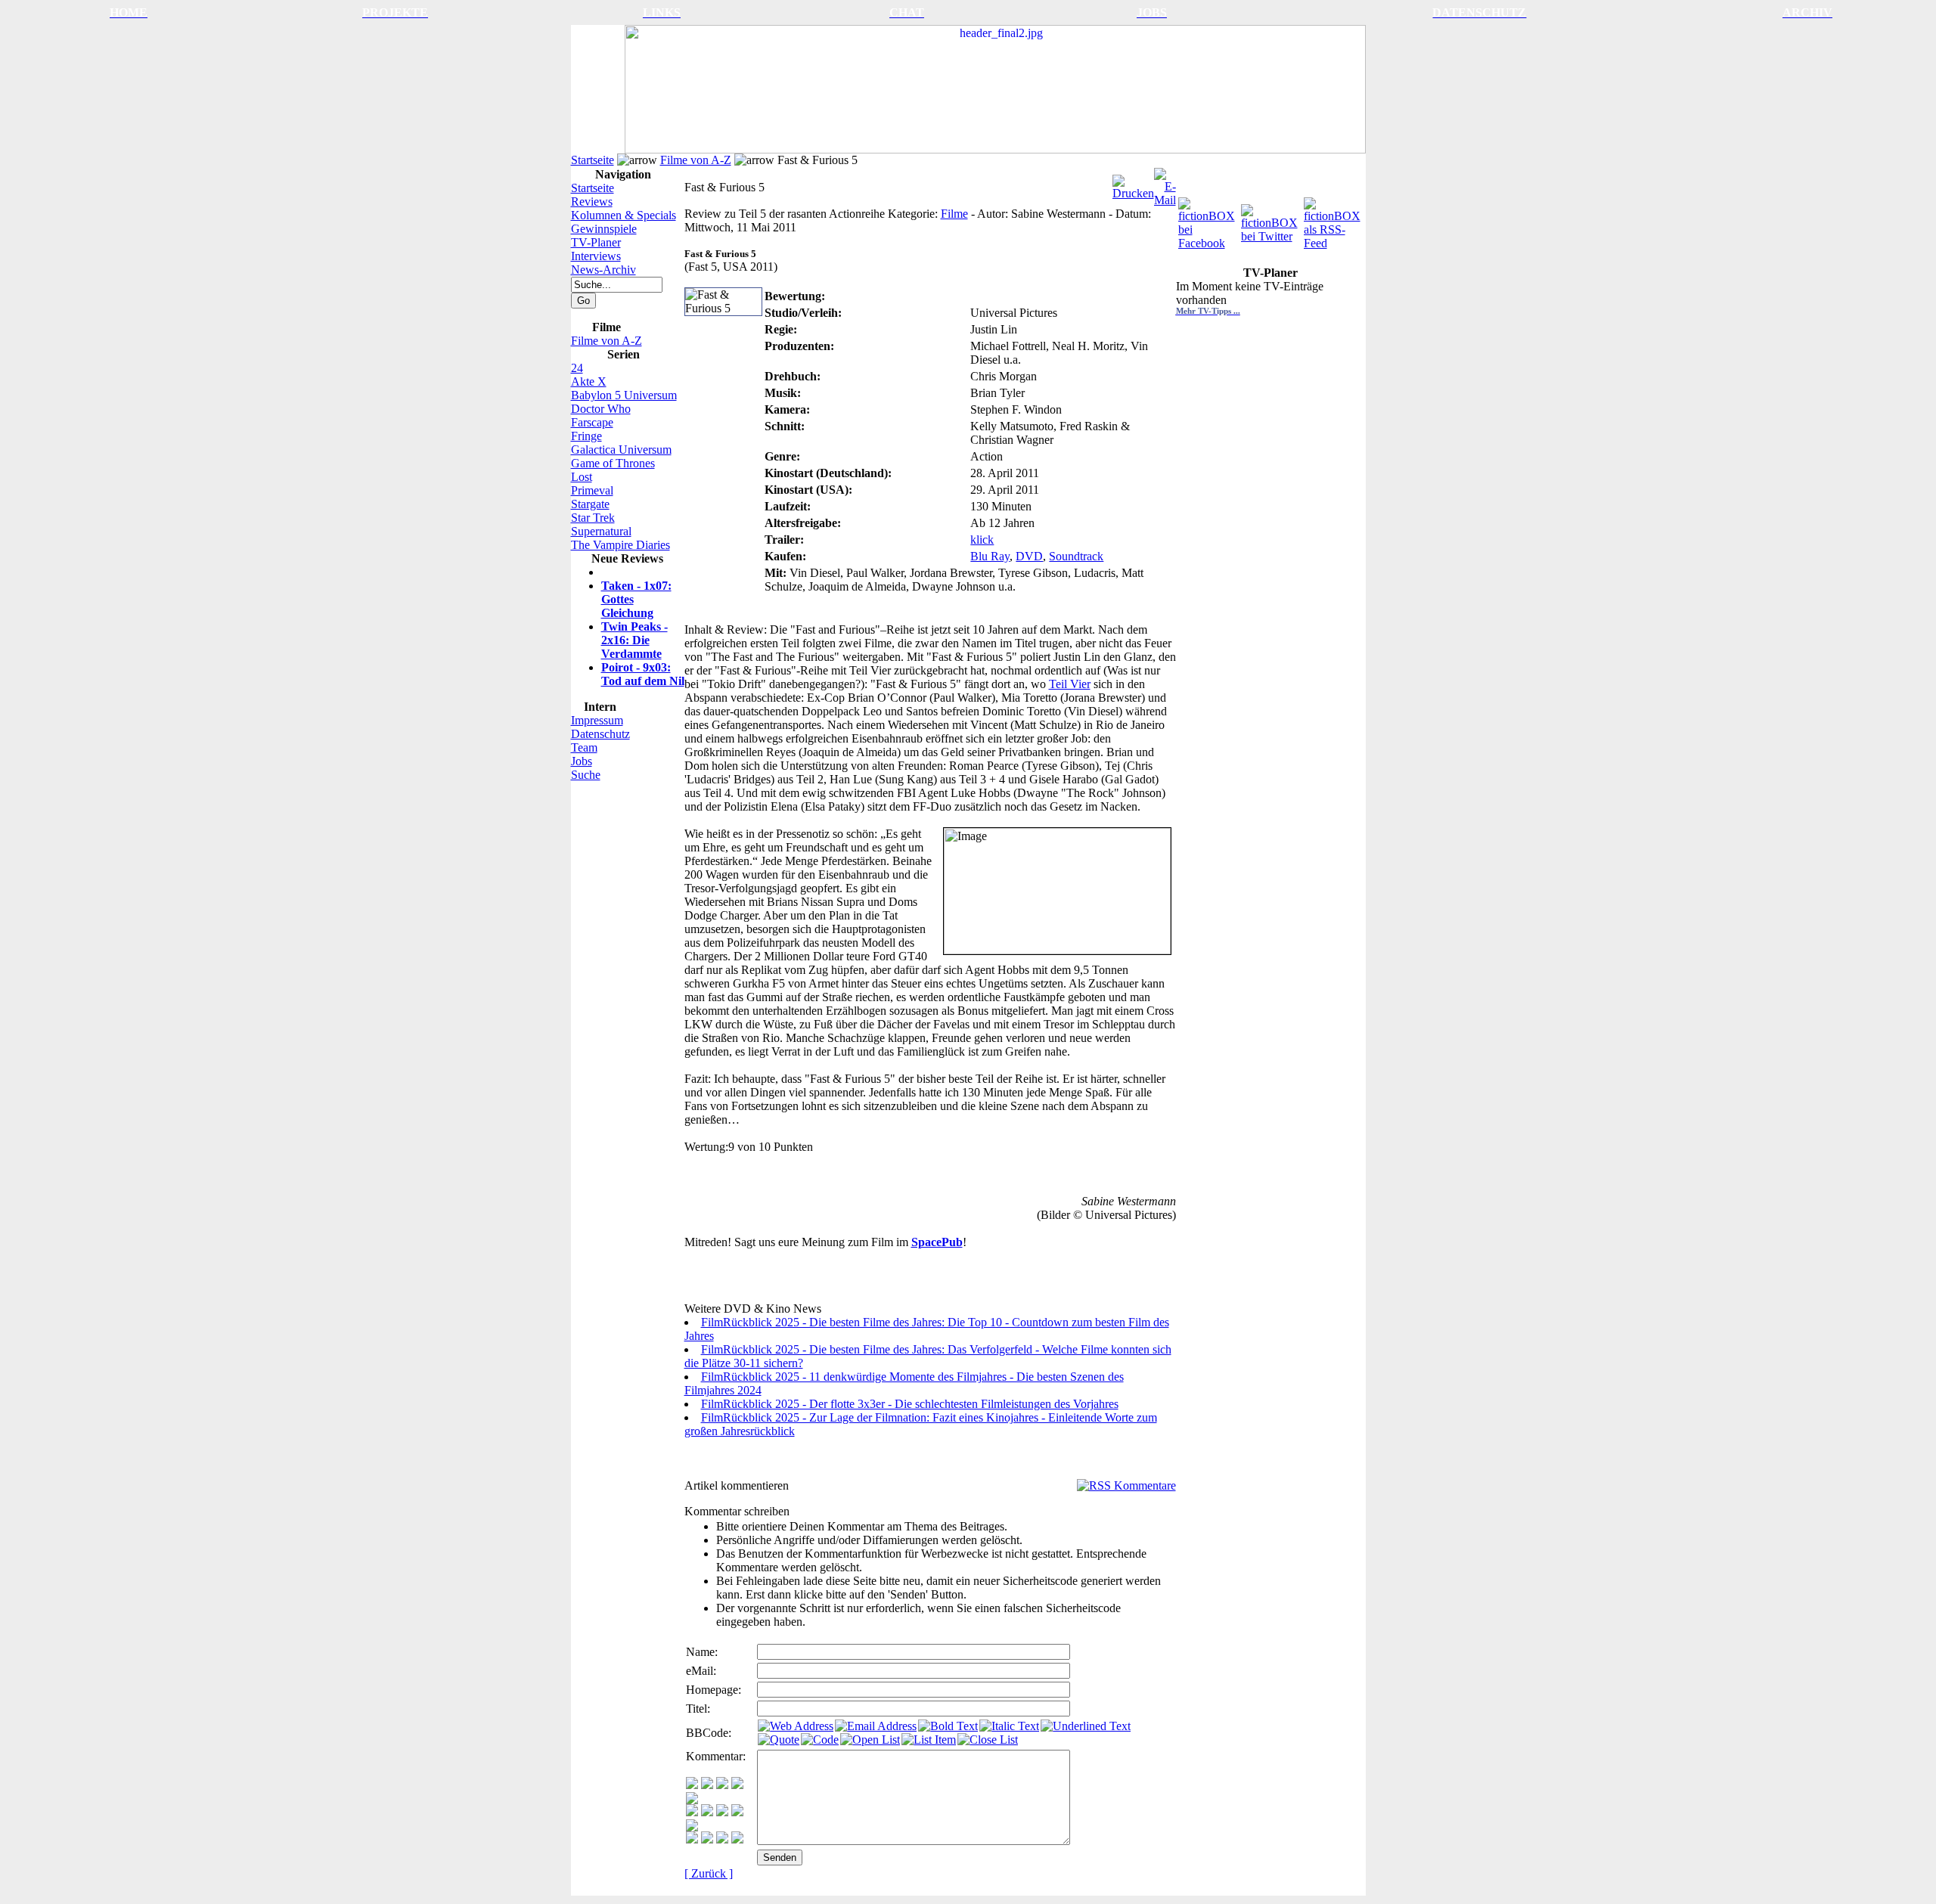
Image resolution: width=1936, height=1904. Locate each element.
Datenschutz (600, 734)
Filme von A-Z (696, 160)
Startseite (593, 160)
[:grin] (707, 1785)
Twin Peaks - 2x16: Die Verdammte (634, 640)
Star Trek (593, 518)
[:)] (692, 1785)
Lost (582, 477)
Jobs (582, 761)
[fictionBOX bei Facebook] (1208, 220)
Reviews (592, 202)
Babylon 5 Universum (624, 395)
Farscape (592, 422)
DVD (1029, 556)
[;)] (722, 1785)
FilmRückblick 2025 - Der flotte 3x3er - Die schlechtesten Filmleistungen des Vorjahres (910, 1404)
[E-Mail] (1165, 183)
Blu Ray (990, 556)
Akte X (589, 381)
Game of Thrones (613, 463)
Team (584, 747)
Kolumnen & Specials (624, 215)
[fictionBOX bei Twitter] (1271, 220)
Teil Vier (1070, 684)
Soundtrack (1076, 556)
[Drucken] (1133, 183)
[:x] (737, 1839)
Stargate (590, 504)
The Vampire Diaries (621, 545)
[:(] (722, 1839)
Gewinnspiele (604, 229)
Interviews (596, 256)
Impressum (597, 720)
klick (982, 540)
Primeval (592, 490)
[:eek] (707, 1812)
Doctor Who (601, 409)
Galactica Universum (621, 450)
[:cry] (707, 1839)
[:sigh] (692, 1827)
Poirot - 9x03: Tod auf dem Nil (643, 674)
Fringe (586, 436)
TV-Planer (596, 242)
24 (577, 368)
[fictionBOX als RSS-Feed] (1334, 220)
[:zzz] (737, 1812)
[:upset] (722, 1812)
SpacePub (937, 1242)
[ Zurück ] (709, 1873)
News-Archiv (603, 270)
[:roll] (692, 1812)
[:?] (692, 1839)
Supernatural (601, 531)
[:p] (692, 1800)
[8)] (737, 1785)
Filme (954, 214)
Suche (586, 775)
